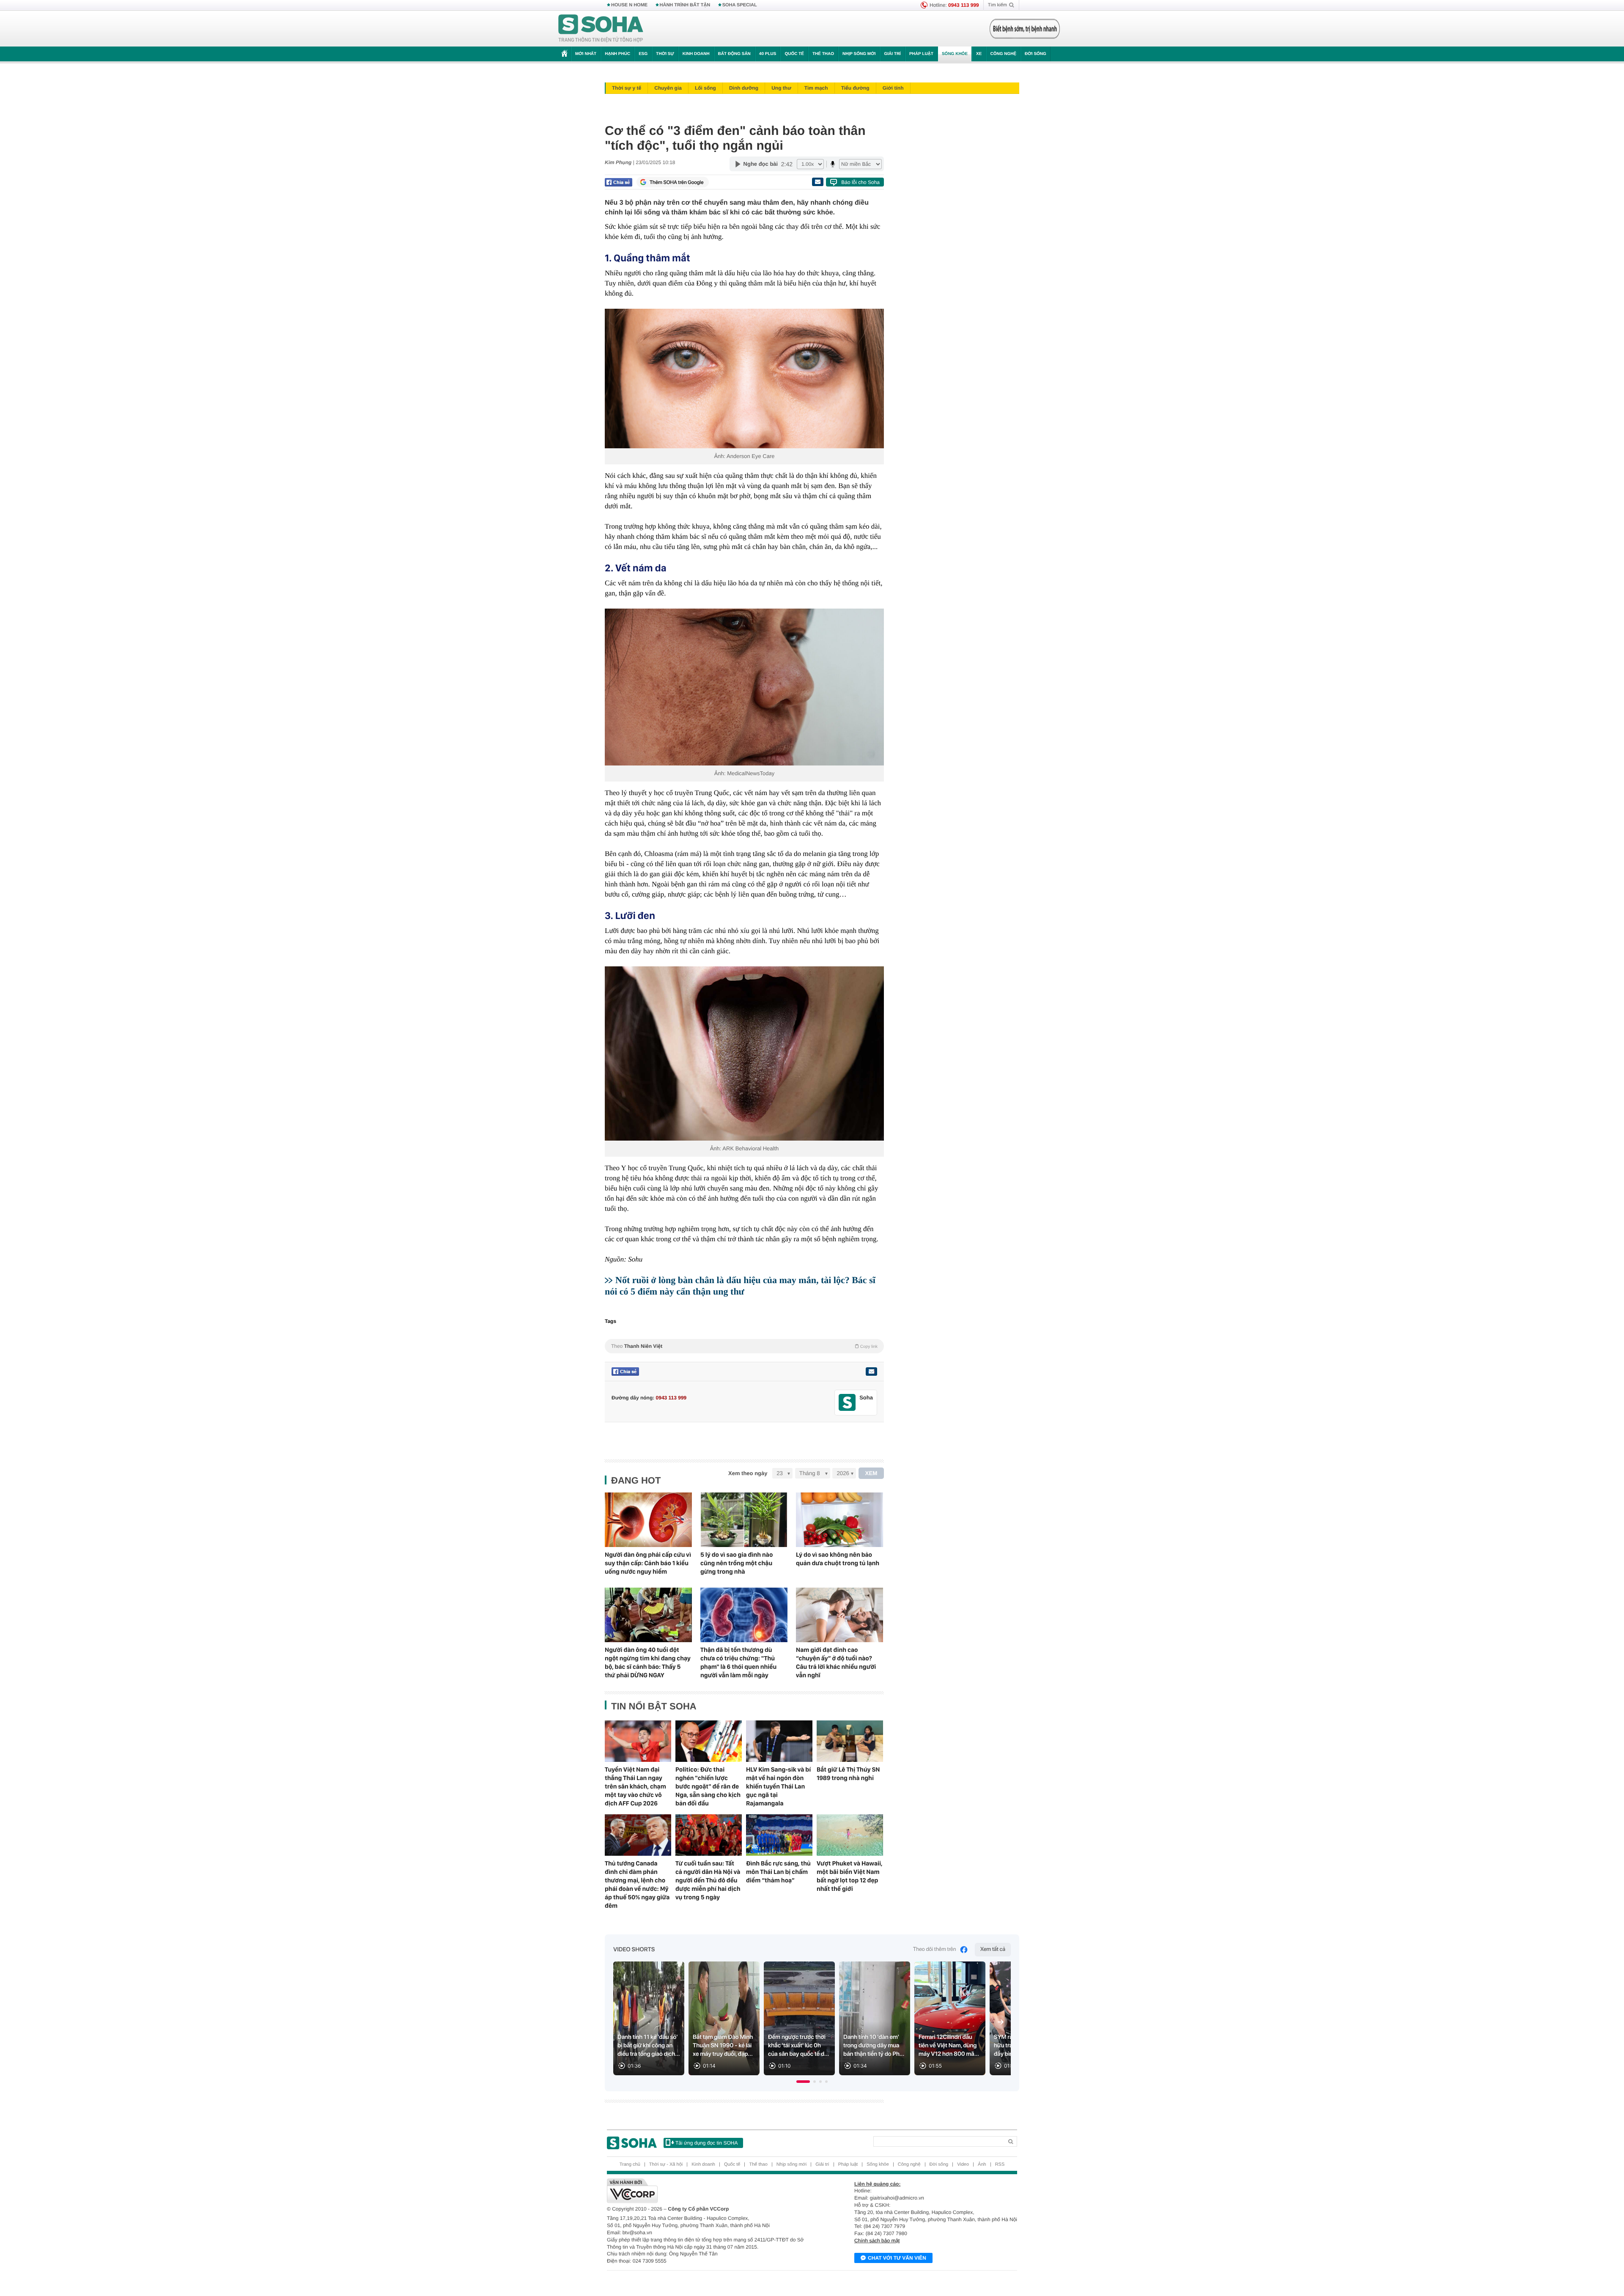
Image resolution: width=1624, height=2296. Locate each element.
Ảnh (982, 2164)
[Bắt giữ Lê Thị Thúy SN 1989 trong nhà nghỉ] (850, 1741)
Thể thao (823, 54)
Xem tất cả (993, 1949)
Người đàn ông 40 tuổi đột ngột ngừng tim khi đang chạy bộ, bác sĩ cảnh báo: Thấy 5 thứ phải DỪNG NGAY (648, 1662)
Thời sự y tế (627, 88)
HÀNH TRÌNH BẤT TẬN (685, 5)
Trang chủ (630, 2164)
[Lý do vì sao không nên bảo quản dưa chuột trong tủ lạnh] (839, 1520)
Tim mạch (816, 88)
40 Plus (768, 54)
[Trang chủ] (601, 29)
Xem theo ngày (748, 1473)
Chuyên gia (668, 88)
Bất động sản (734, 54)
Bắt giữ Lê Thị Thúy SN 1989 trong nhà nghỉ (848, 1774)
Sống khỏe (955, 54)
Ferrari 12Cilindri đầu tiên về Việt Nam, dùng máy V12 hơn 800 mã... (949, 2046)
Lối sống (705, 88)
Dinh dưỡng (744, 88)
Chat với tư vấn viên (897, 2258)
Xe (979, 54)
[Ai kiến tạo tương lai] (1022, 29)
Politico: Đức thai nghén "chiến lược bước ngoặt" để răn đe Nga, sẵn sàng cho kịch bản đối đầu (708, 1786)
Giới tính (893, 88)
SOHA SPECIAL (740, 5)
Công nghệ (1003, 54)
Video (963, 2164)
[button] (803, 2082)
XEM (871, 1473)
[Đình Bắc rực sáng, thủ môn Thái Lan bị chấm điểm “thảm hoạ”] (779, 1835)
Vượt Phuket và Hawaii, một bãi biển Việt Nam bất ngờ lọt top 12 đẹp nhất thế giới (849, 1876)
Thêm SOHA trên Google (677, 182)
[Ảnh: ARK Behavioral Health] (744, 1054)
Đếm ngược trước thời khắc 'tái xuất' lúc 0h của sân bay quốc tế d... (798, 2046)
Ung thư (781, 88)
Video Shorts (634, 1950)
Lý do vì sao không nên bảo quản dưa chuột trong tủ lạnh (838, 1559)
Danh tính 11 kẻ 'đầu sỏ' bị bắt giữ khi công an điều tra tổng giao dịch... (649, 2046)
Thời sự (665, 54)
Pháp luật (921, 54)
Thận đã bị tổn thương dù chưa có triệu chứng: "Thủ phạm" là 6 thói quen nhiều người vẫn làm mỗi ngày (738, 1662)
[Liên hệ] (871, 1372)
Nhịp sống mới (859, 54)
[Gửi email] (817, 182)
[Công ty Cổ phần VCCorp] (709, 2191)
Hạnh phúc (617, 54)
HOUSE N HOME (629, 5)
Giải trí (892, 54)
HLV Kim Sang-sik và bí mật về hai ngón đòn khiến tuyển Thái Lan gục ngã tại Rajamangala (778, 1786)
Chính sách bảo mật (877, 2241)
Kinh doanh (696, 54)
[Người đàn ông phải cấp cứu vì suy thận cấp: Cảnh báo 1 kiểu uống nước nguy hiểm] (648, 1520)
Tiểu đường (855, 88)
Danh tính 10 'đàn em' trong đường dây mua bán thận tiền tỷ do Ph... (874, 2046)
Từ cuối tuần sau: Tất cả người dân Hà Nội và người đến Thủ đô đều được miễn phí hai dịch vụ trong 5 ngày (708, 1880)
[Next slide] (1001, 2022)
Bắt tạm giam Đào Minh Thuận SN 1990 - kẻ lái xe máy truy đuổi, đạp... (723, 2046)
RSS (1000, 2164)
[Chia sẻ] (619, 182)
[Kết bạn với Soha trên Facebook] (847, 1403)
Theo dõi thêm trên (935, 1949)
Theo (744, 1346)
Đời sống (1036, 54)
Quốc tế (794, 54)
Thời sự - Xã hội (666, 2164)
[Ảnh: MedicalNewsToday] (744, 687)
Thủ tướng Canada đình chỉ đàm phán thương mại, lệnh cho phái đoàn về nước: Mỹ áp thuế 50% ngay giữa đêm (637, 1885)
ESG (643, 54)
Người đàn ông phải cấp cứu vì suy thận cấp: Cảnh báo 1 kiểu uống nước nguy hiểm (648, 1563)
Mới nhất (586, 54)
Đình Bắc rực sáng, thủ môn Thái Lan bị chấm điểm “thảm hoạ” (778, 1872)
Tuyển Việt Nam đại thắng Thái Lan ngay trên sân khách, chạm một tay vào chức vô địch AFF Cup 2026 (635, 1786)
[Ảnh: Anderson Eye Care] (744, 379)
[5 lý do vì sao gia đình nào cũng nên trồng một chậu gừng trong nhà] (744, 1520)
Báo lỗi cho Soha (860, 182)
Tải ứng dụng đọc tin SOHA (706, 2143)
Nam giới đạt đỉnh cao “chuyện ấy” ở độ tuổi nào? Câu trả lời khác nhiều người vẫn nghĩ (836, 1662)
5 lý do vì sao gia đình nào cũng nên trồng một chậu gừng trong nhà (737, 1563)
